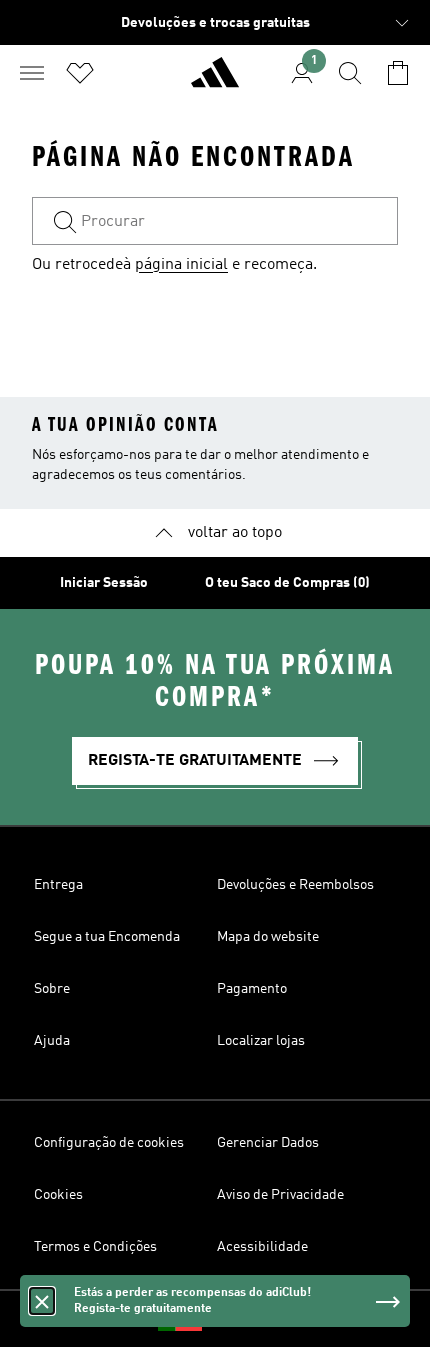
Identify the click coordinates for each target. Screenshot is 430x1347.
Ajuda (52, 1041)
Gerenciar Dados (268, 1143)
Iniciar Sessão (104, 583)
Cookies (58, 1195)
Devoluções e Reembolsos (295, 885)
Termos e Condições (95, 1247)
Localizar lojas (261, 1041)
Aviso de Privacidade (280, 1195)
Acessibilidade (262, 1247)
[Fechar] (42, 1301)
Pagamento (252, 989)
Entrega (58, 885)
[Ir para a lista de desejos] (80, 73)
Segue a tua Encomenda (107, 937)
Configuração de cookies (109, 1143)
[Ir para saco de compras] (398, 73)
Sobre (52, 989)
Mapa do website (268, 937)
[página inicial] (215, 81)
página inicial (181, 265)
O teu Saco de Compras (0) (287, 583)
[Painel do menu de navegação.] (32, 73)
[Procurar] (350, 73)
